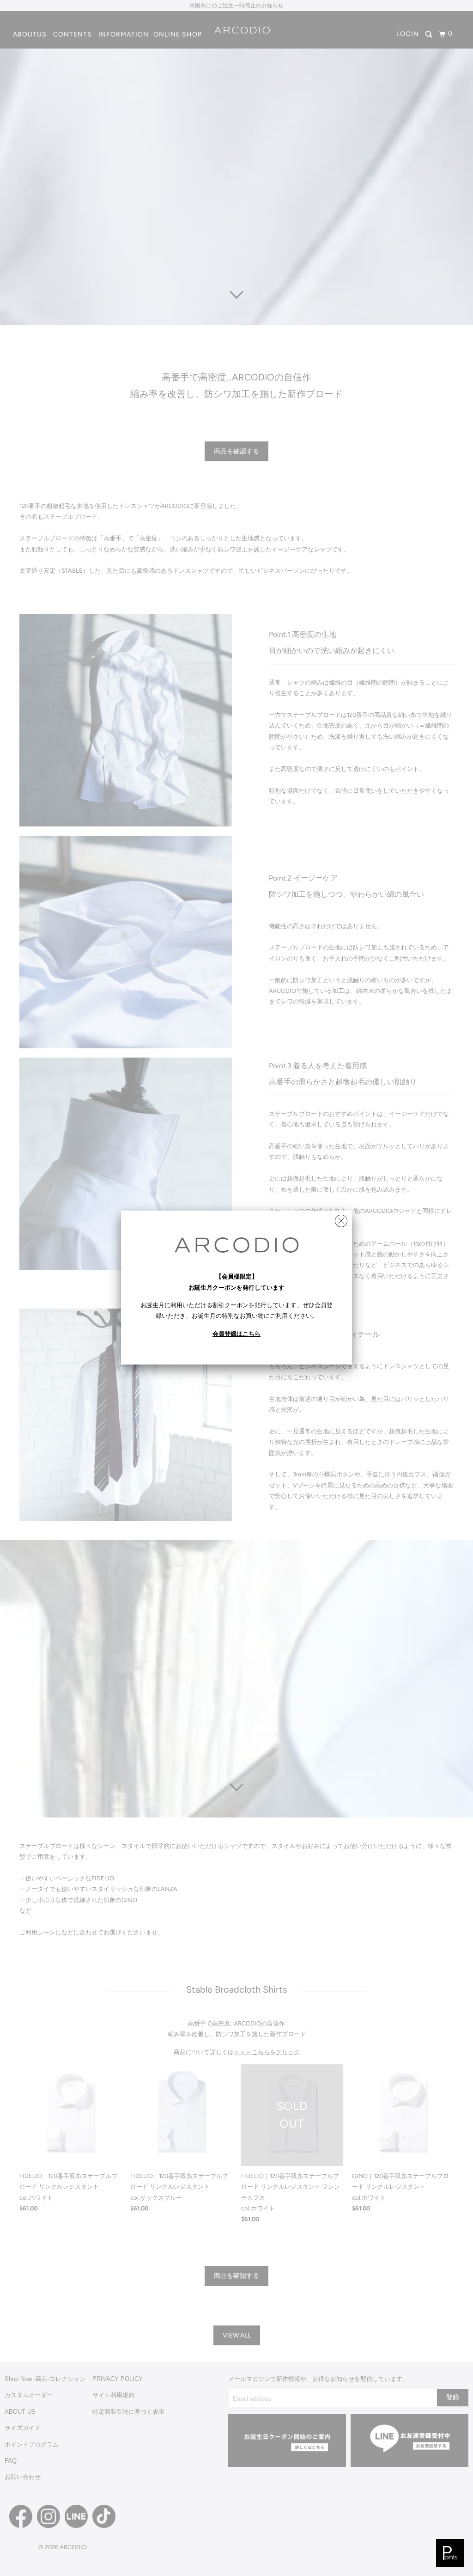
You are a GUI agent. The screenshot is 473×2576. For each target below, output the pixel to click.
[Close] (341, 1219)
